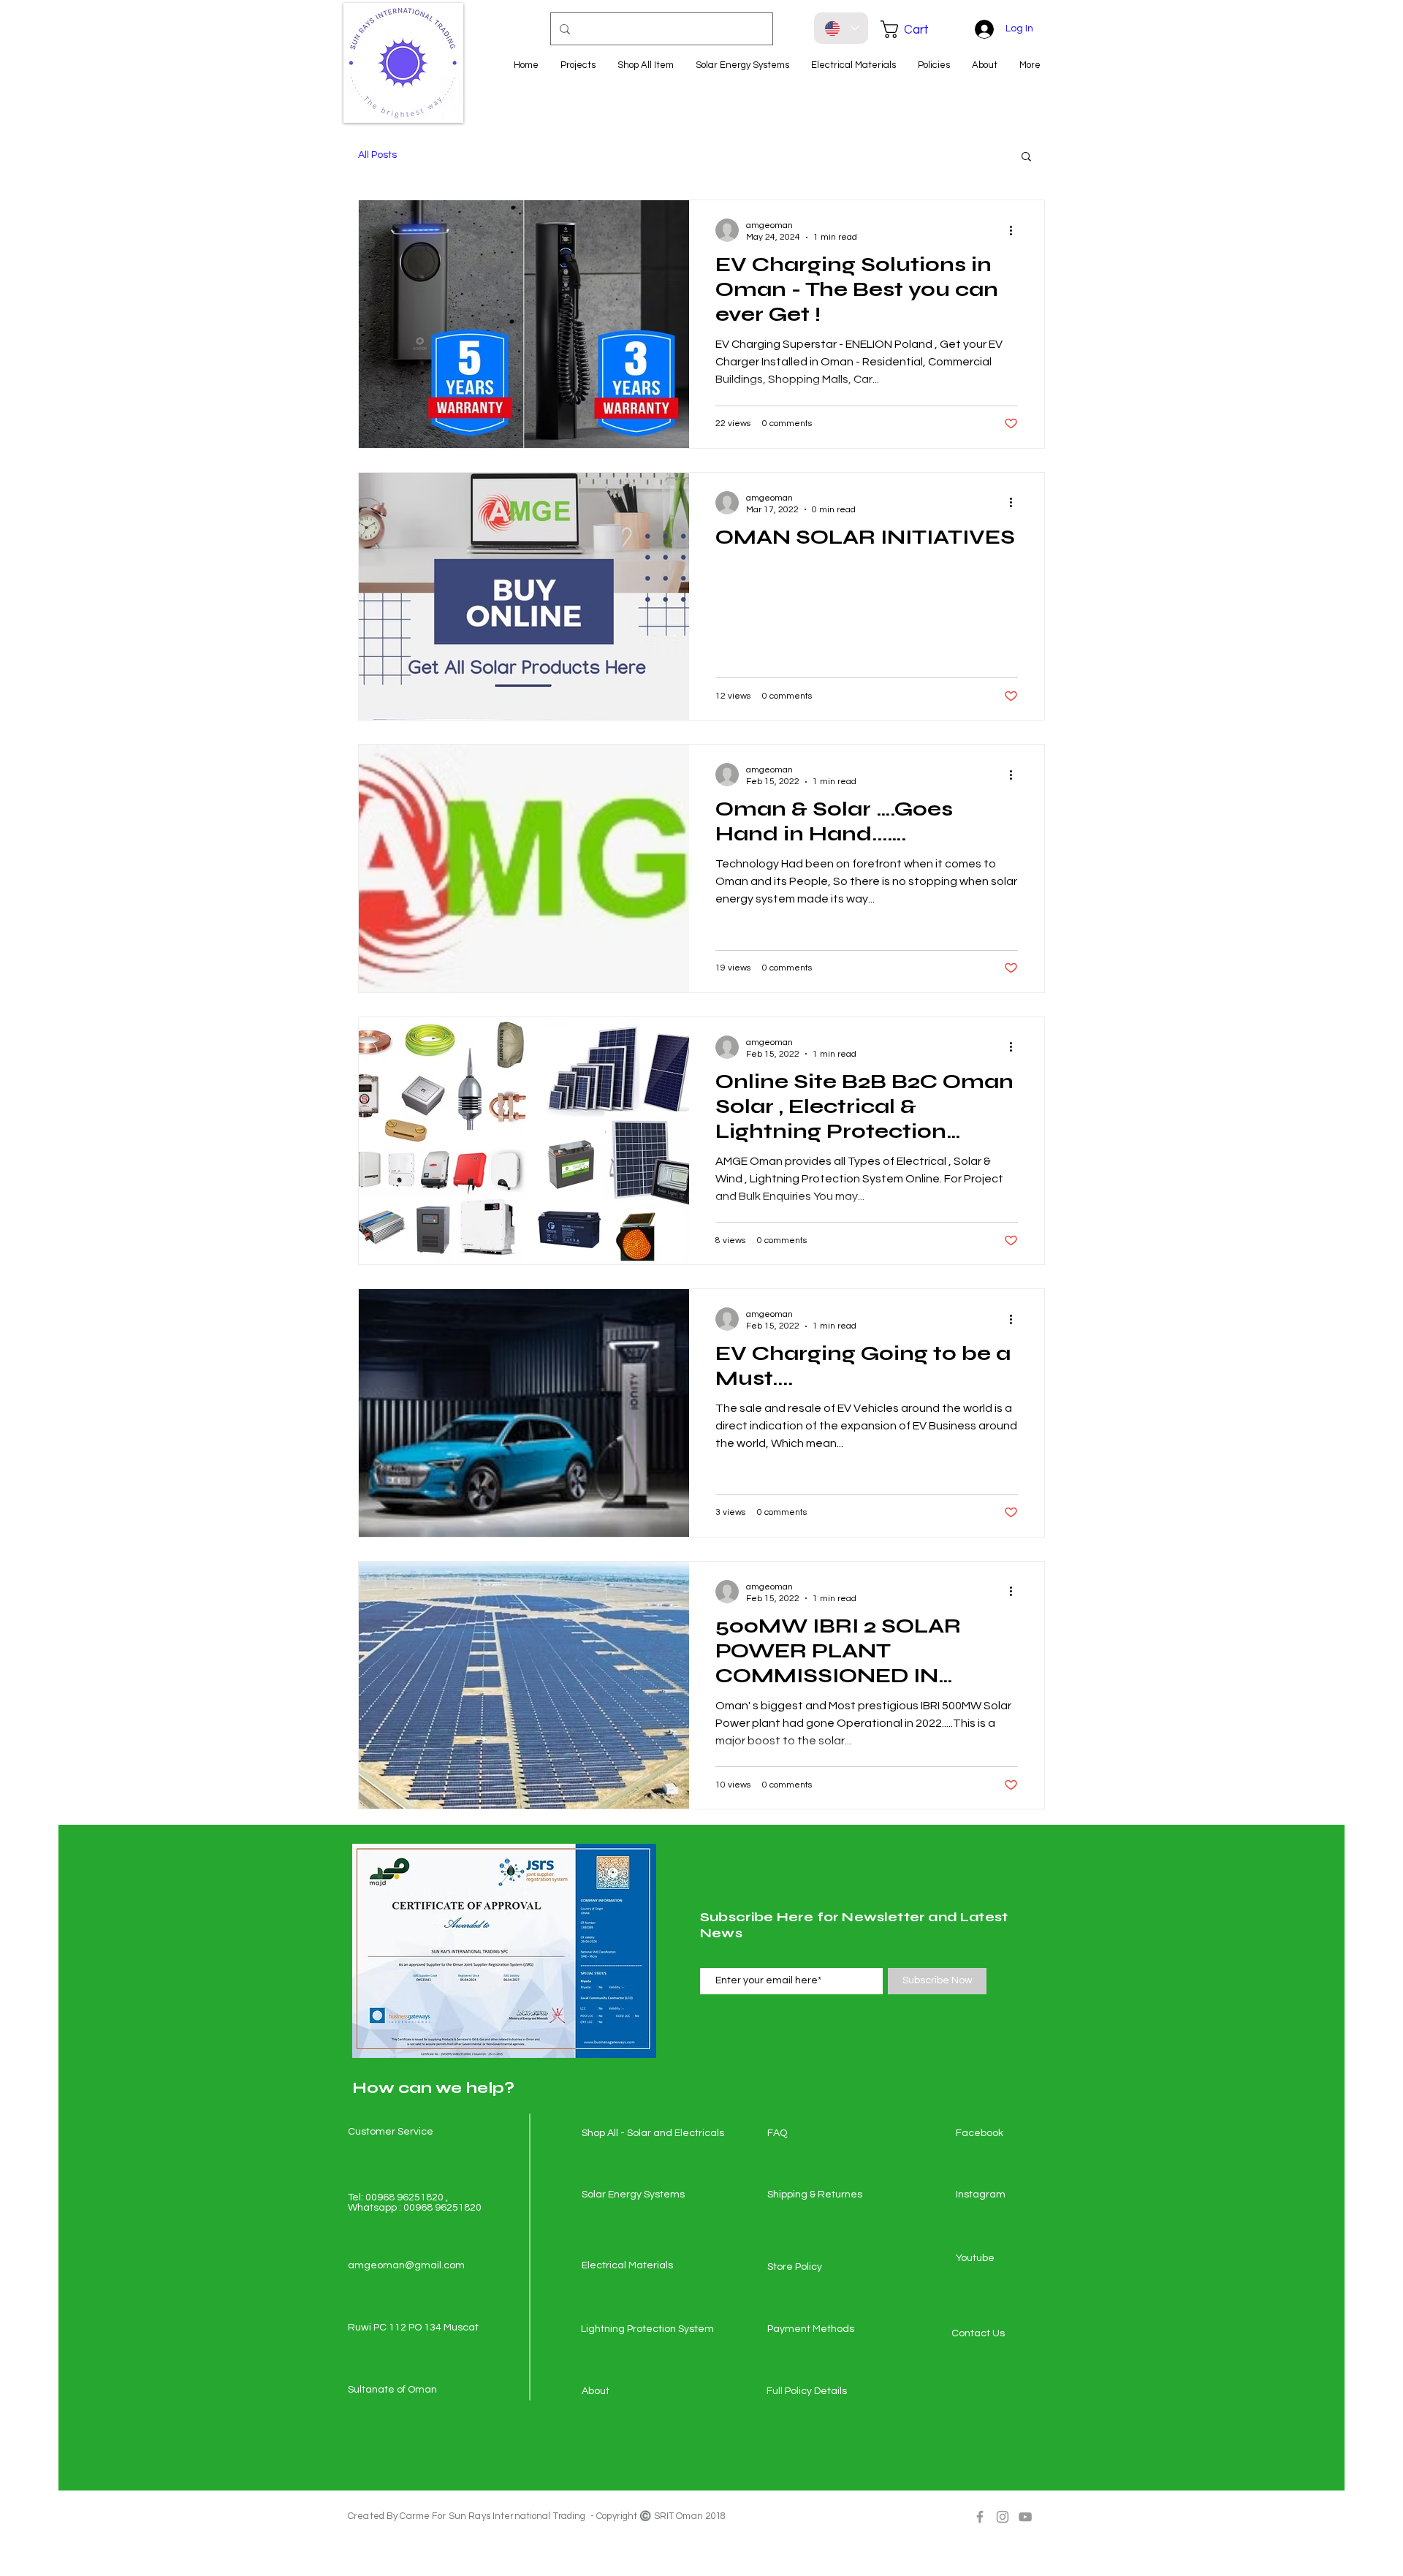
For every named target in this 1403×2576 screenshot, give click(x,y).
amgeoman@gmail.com (406, 2265)
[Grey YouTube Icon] (1025, 2517)
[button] (915, 29)
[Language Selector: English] (841, 28)
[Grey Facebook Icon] (980, 2517)
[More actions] (1016, 230)
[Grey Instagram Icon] (1003, 2517)
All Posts (377, 155)
